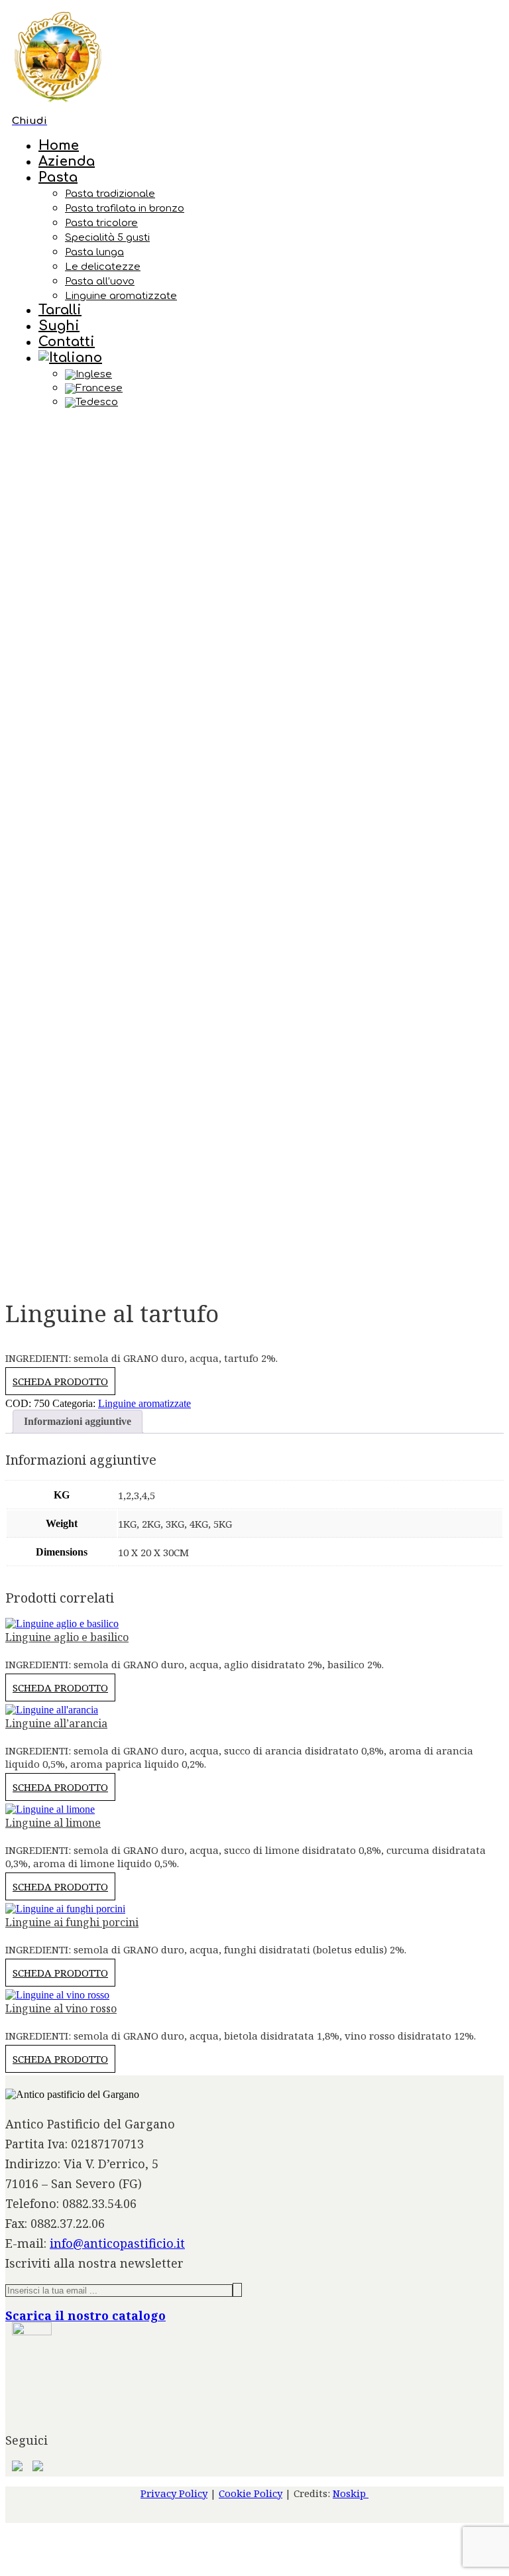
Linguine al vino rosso (61, 2008)
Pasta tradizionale (110, 194)
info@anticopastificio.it (117, 2243)
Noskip (351, 2493)
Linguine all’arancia (56, 1723)
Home (59, 146)
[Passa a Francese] (281, 389)
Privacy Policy (174, 2493)
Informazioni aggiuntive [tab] (78, 1421)
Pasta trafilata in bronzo (125, 209)
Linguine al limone (53, 1823)
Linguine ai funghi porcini (72, 1922)
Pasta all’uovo (100, 281)
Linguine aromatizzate (121, 296)
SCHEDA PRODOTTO (60, 1381)
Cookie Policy (251, 2493)
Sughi (59, 326)
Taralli (60, 310)
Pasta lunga (94, 252)
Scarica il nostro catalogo (85, 2315)
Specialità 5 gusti (107, 238)
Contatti (67, 342)
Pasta (58, 177)
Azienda (67, 161)
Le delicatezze (103, 267)
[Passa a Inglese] (281, 375)
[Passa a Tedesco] (281, 402)
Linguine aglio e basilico (67, 1637)
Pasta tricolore (101, 223)
